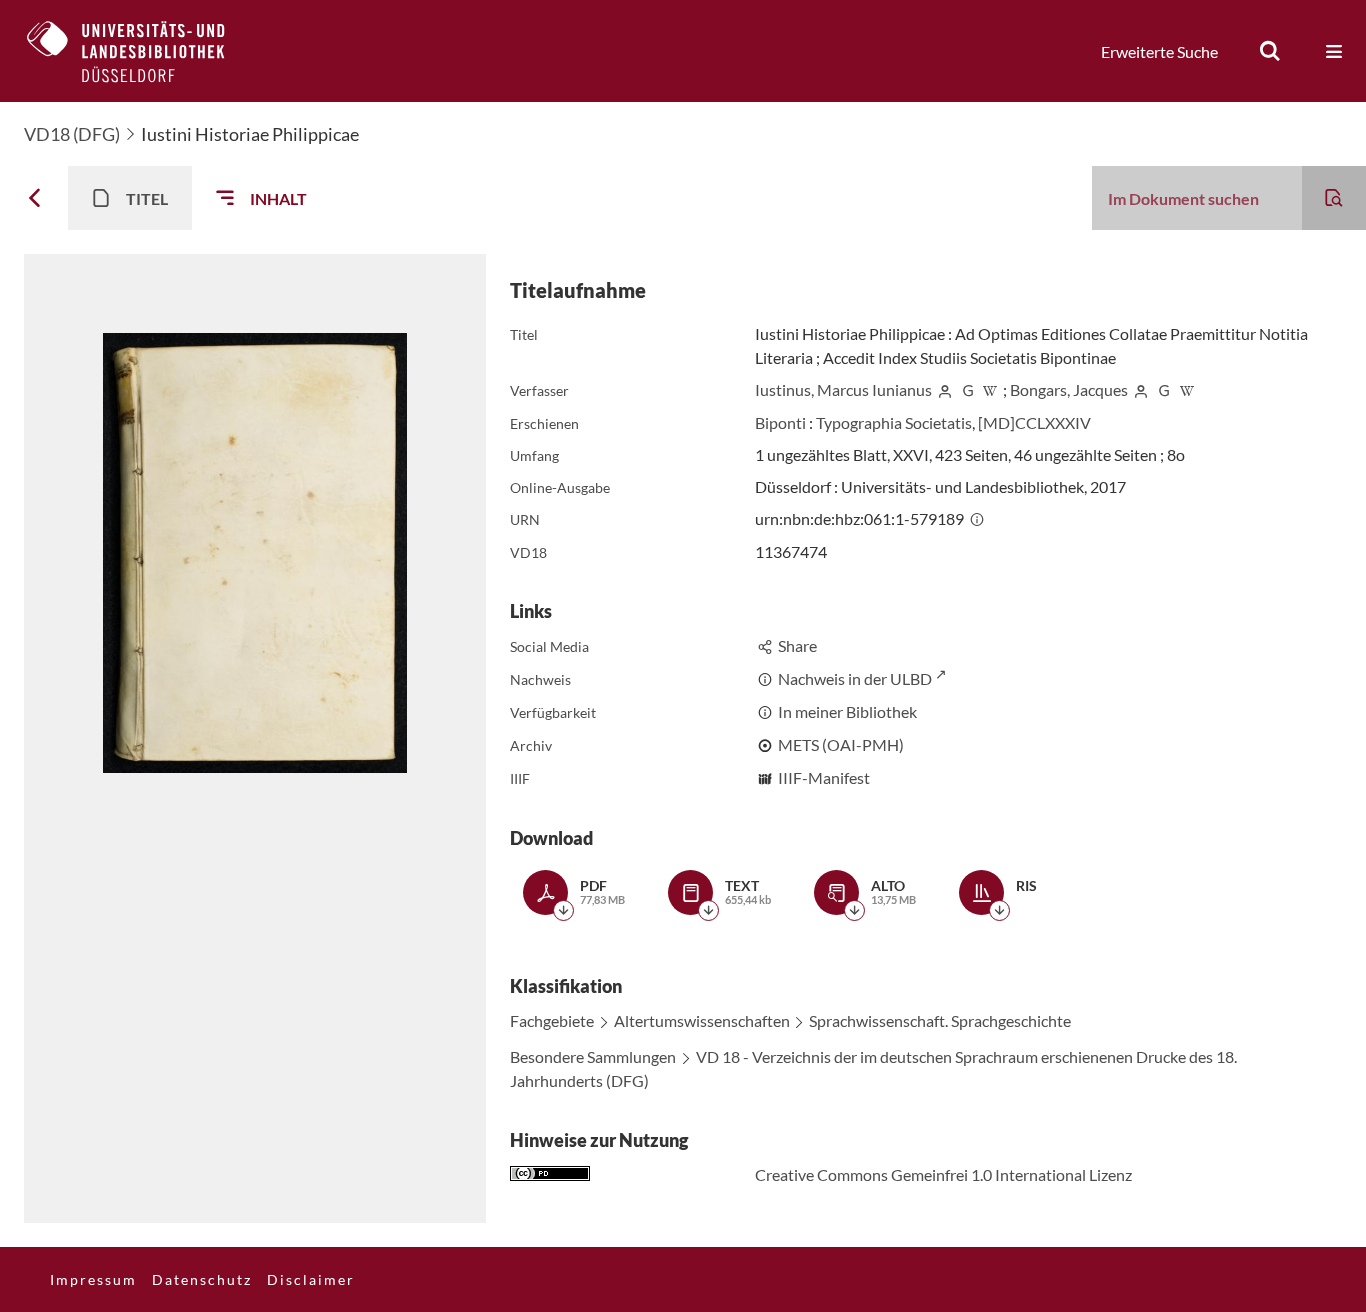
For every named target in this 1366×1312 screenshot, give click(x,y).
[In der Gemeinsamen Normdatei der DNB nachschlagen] (968, 389)
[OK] (1270, 51)
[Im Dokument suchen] (1334, 198)
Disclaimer (311, 1279)
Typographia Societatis (894, 422)
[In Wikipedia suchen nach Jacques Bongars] (1187, 389)
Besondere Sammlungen (593, 1056)
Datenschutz (202, 1279)
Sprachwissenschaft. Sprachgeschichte (940, 1020)
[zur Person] (945, 389)
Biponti (780, 422)
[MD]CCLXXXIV (1034, 422)
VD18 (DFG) (72, 134)
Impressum (93, 1279)
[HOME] (141, 51)
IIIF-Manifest (824, 777)
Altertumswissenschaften (702, 1020)
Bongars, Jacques (1069, 389)
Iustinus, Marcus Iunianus (843, 389)
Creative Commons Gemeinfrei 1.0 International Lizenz (943, 1174)
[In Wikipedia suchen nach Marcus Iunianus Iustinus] (990, 389)
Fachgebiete (552, 1020)
